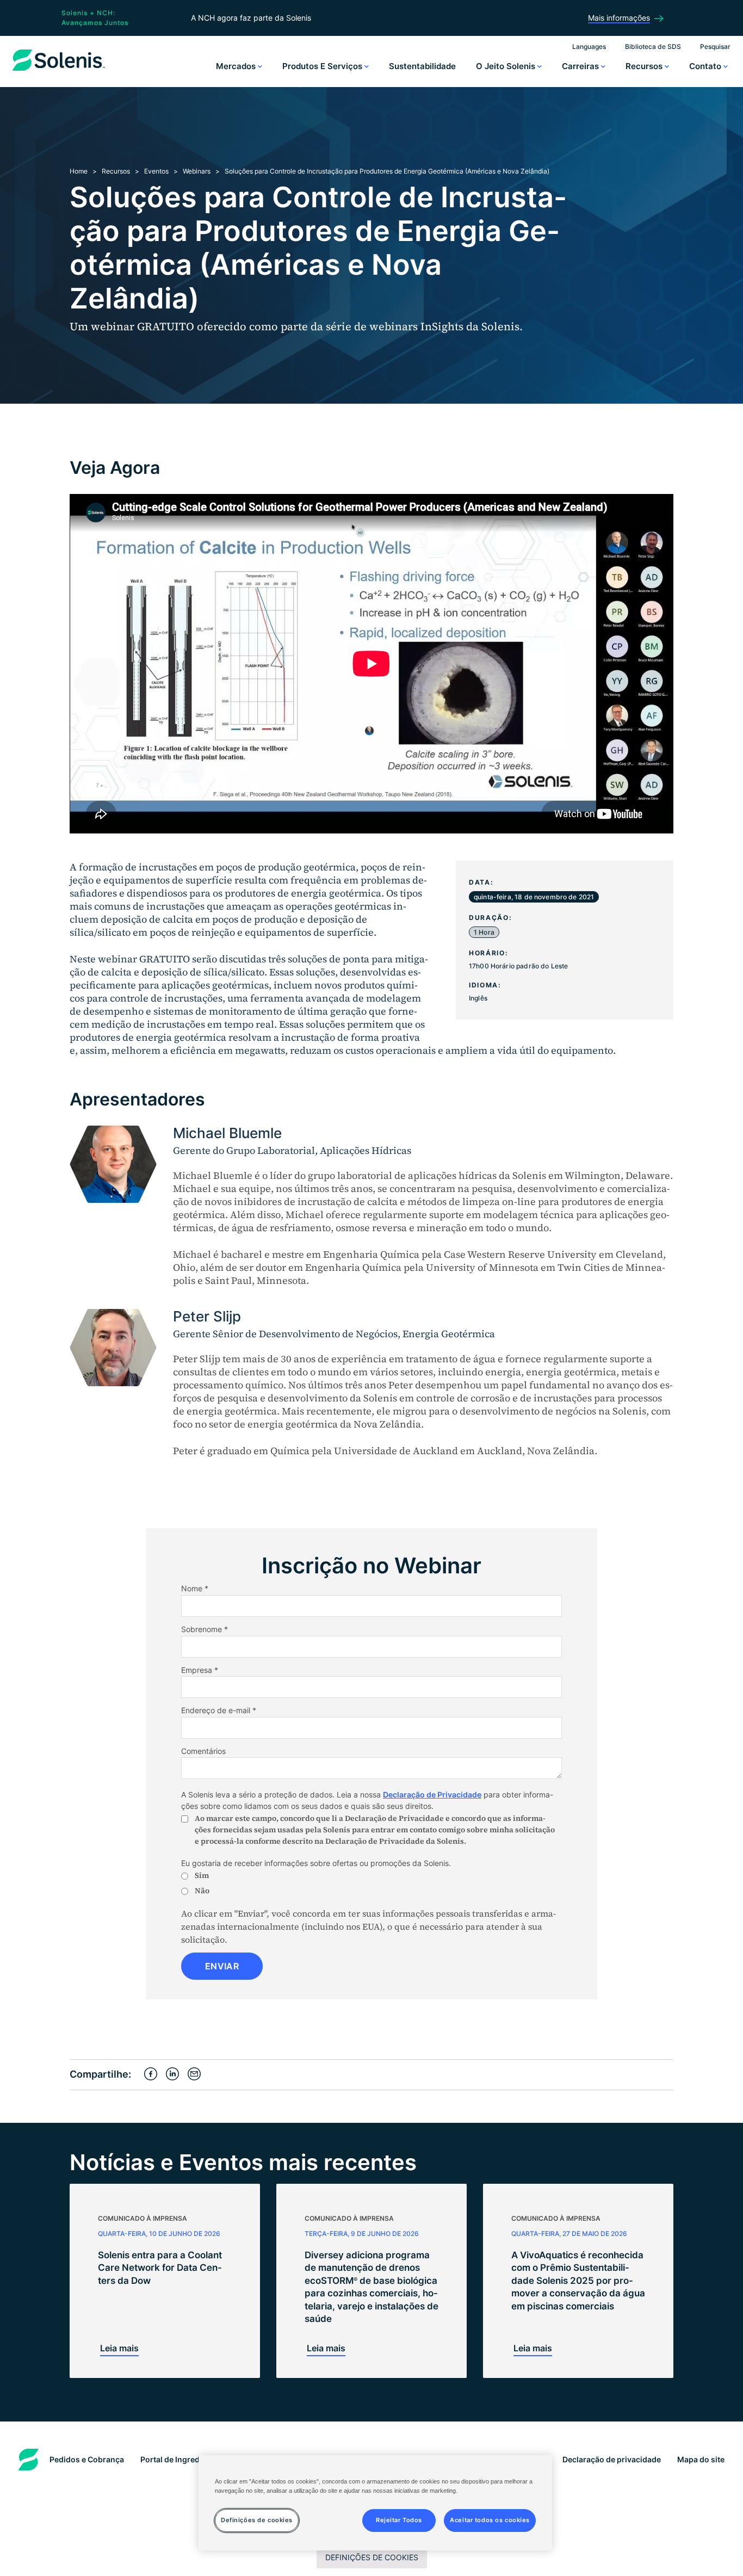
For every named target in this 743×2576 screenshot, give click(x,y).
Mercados (237, 66)
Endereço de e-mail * (219, 1710)
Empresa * (200, 1670)
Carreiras (581, 66)
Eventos (156, 171)
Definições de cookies (372, 2557)
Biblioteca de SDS (653, 47)
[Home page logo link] (59, 71)
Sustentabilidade (422, 66)
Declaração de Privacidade (432, 1794)
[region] (375, 2503)
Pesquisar (715, 47)
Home (79, 171)
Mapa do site (701, 2459)
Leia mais (119, 2348)
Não (202, 1891)
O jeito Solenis (507, 66)
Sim (202, 1875)
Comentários (203, 1751)
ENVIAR (222, 1966)
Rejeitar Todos (399, 2520)
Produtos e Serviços (323, 66)
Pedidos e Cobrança (87, 2459)
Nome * (195, 1588)
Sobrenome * (205, 1629)
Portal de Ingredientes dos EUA (198, 2459)
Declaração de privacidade (612, 2459)
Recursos (645, 66)
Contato (706, 66)
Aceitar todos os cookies (490, 2520)
